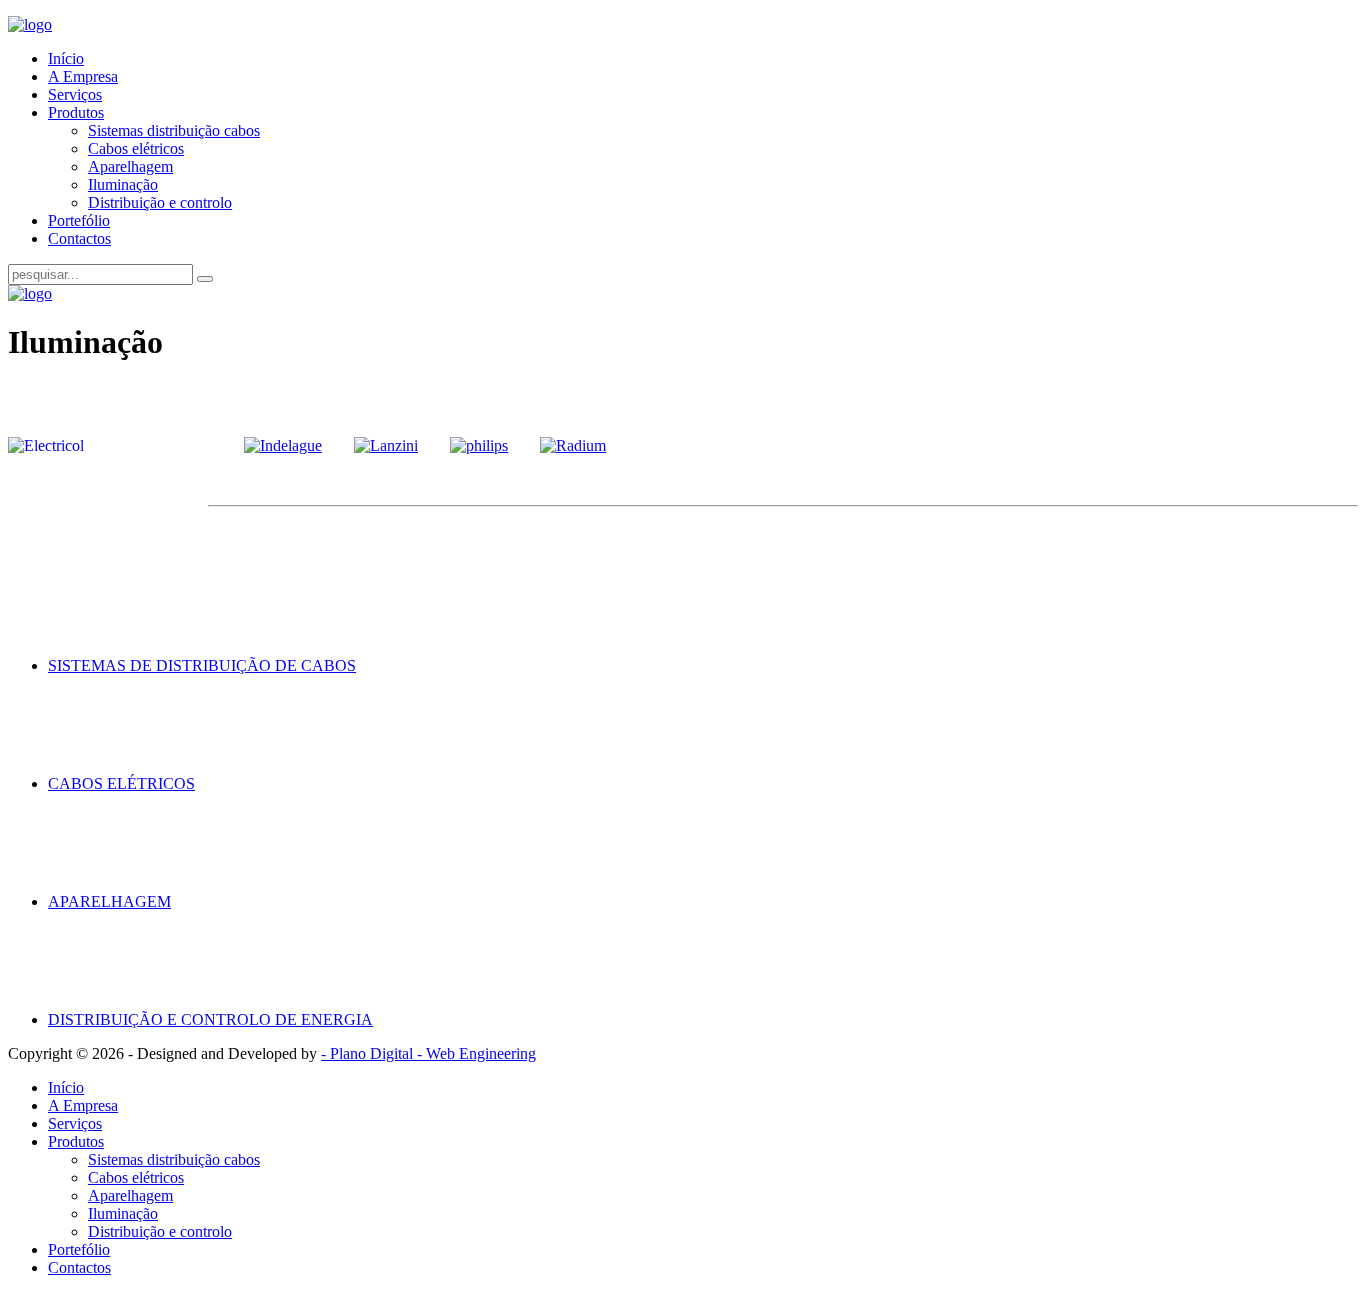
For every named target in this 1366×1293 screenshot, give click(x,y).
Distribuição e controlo (160, 202)
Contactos (79, 238)
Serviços (75, 94)
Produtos (76, 112)
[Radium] (573, 445)
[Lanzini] (386, 445)
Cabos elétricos (136, 148)
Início (66, 58)
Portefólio (79, 220)
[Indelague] (283, 445)
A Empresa (83, 76)
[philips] (479, 445)
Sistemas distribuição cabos (174, 130)
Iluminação (123, 184)
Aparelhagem (130, 166)
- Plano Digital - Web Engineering (428, 1053)
